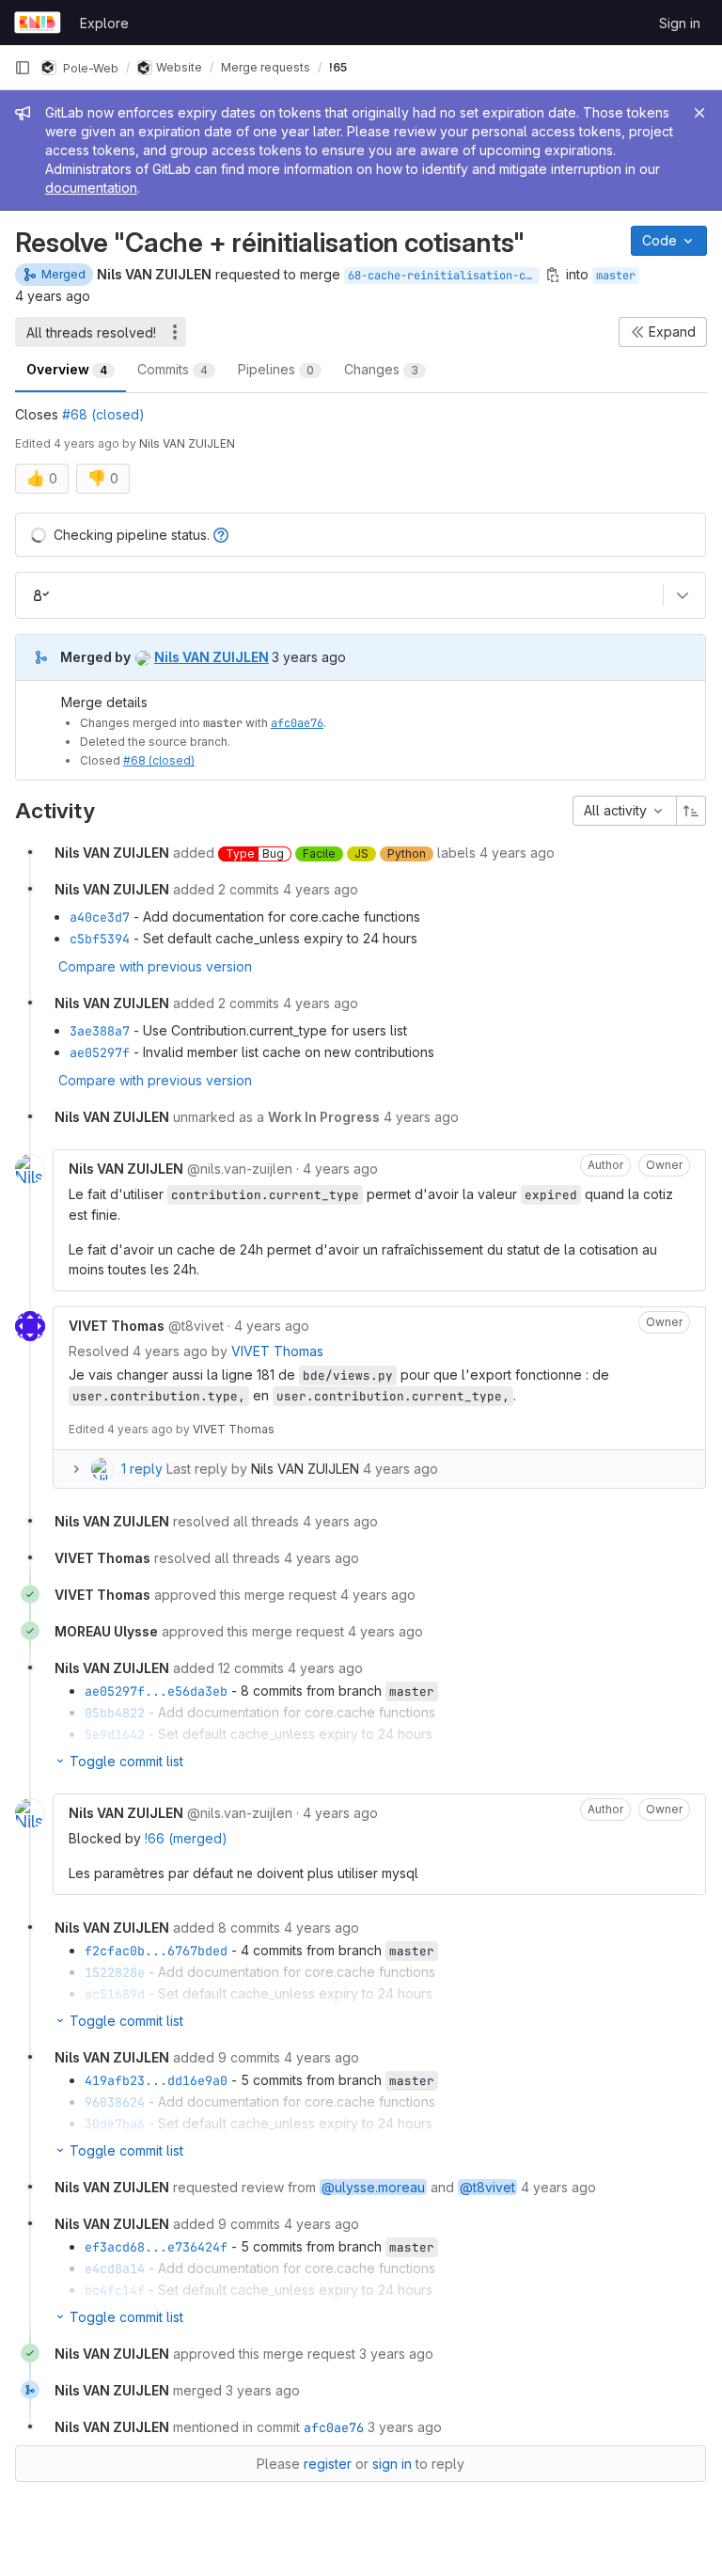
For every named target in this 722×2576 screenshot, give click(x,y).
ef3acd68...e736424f (156, 2247)
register (328, 2464)
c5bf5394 (100, 939)
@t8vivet (487, 2187)
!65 (338, 67)
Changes (381, 369)
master (616, 276)
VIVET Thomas (277, 1351)
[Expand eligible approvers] (683, 595)
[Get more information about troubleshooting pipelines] (221, 535)
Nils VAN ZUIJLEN (305, 1469)
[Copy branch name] (553, 275)
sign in (392, 2464)
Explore (104, 23)
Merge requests (266, 67)
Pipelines (276, 369)
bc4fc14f (115, 2290)
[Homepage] (38, 23)
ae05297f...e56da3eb (156, 1691)
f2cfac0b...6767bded (156, 1951)
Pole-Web (89, 67)
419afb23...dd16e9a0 (156, 2080)
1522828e (115, 1972)
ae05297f (100, 1052)
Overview (67, 369)
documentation (91, 188)
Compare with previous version (155, 966)
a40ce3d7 (100, 917)
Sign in (680, 23)
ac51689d (115, 1994)
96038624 (115, 2102)
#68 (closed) (103, 414)
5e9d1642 (115, 1734)
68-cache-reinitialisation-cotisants (444, 276)
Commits (173, 369)
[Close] (699, 113)
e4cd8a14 (115, 2268)
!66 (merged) (186, 1838)
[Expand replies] (76, 1469)
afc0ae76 (297, 723)
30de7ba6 (115, 2124)
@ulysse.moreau (373, 2187)
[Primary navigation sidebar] (23, 68)
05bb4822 (115, 1713)
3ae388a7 (100, 1031)
